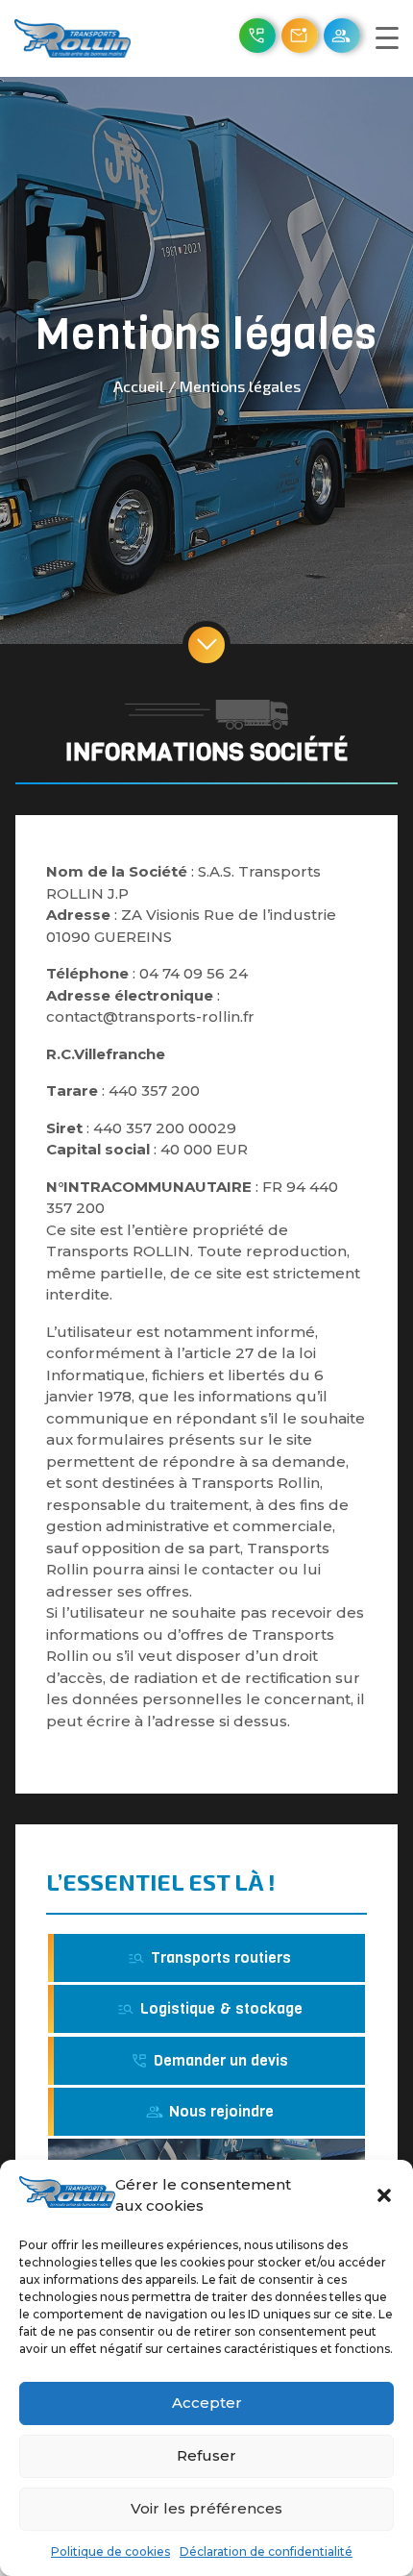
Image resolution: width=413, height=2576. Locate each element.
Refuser (206, 2455)
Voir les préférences (206, 2508)
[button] (384, 2195)
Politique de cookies (110, 2551)
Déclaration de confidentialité (266, 2551)
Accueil (139, 386)
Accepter (207, 2403)
